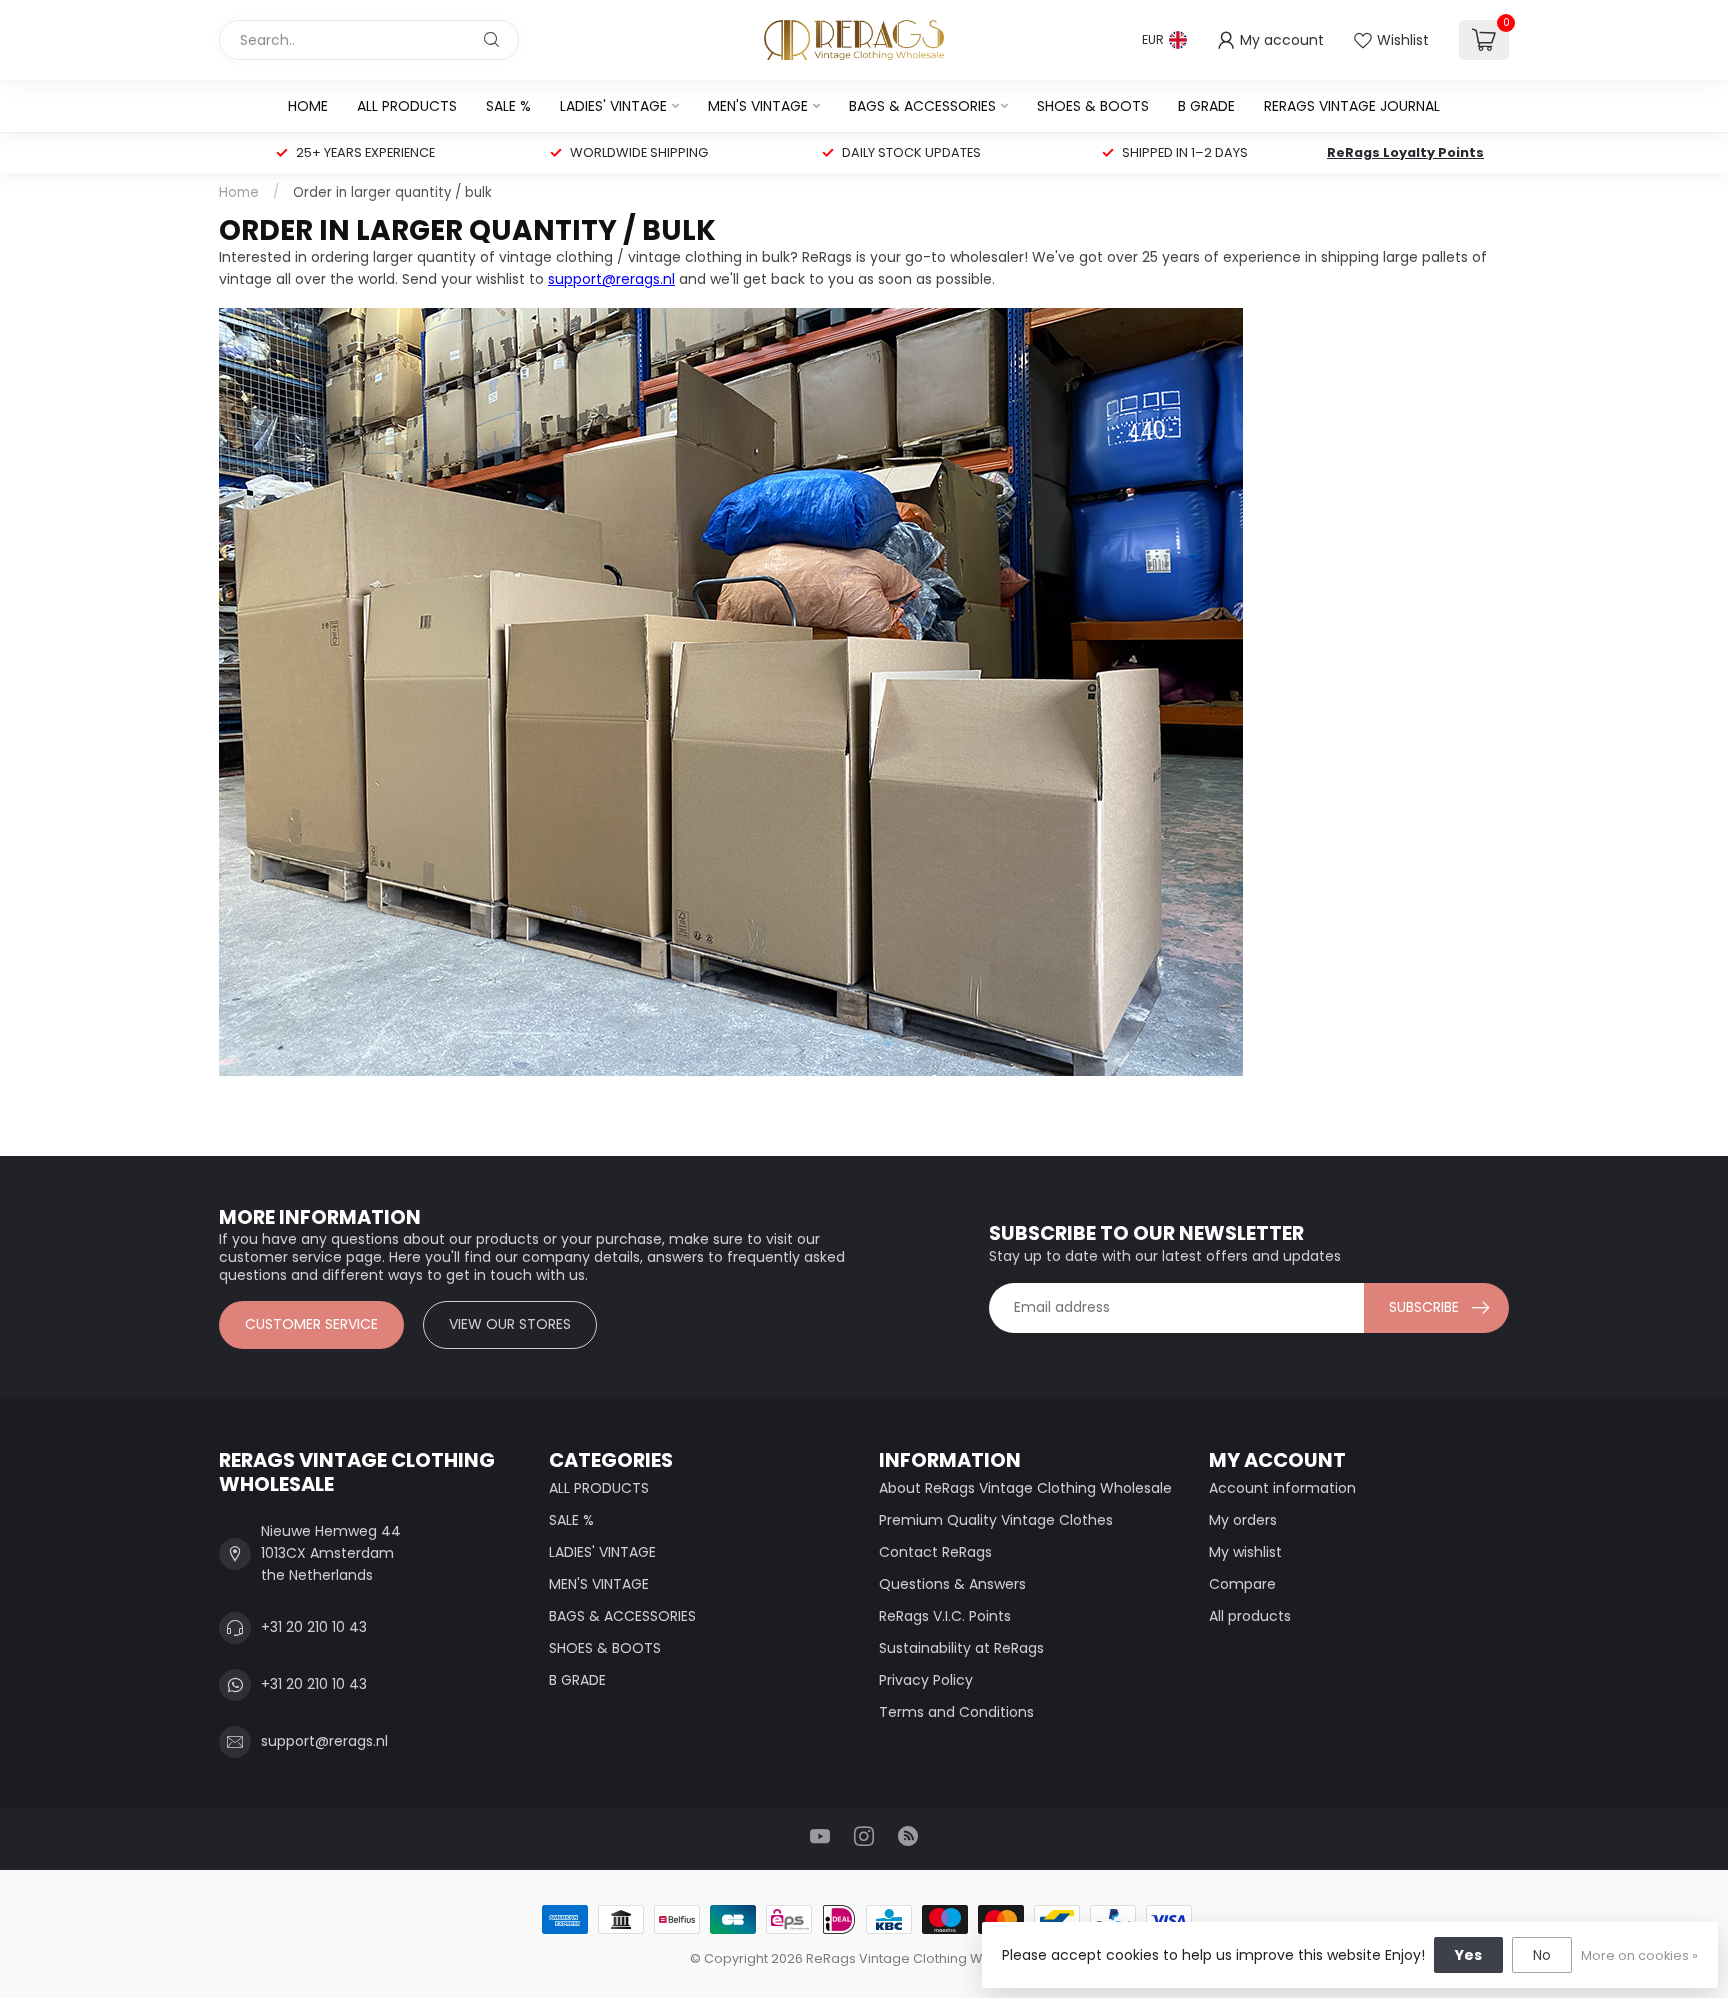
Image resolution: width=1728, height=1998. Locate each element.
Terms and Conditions (956, 1712)
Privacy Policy (926, 1680)
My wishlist (1245, 1552)
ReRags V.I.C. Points (945, 1616)
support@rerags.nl (611, 279)
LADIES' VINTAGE (613, 106)
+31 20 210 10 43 (314, 1627)
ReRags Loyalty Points (1405, 152)
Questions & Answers (952, 1584)
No (1542, 1955)
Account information (1282, 1488)
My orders (1243, 1520)
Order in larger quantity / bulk (392, 192)
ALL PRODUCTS (407, 106)
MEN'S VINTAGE (758, 106)
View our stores (510, 1324)
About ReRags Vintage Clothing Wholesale (1025, 1488)
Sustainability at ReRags (961, 1648)
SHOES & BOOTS (1093, 106)
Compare (1242, 1584)
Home (308, 106)
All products (1250, 1616)
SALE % (508, 106)
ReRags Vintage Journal (1352, 106)
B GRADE (1206, 106)
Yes (1468, 1955)
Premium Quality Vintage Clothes (996, 1520)
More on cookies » (1639, 1955)
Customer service (311, 1324)
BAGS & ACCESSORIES (922, 106)
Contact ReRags (935, 1552)
